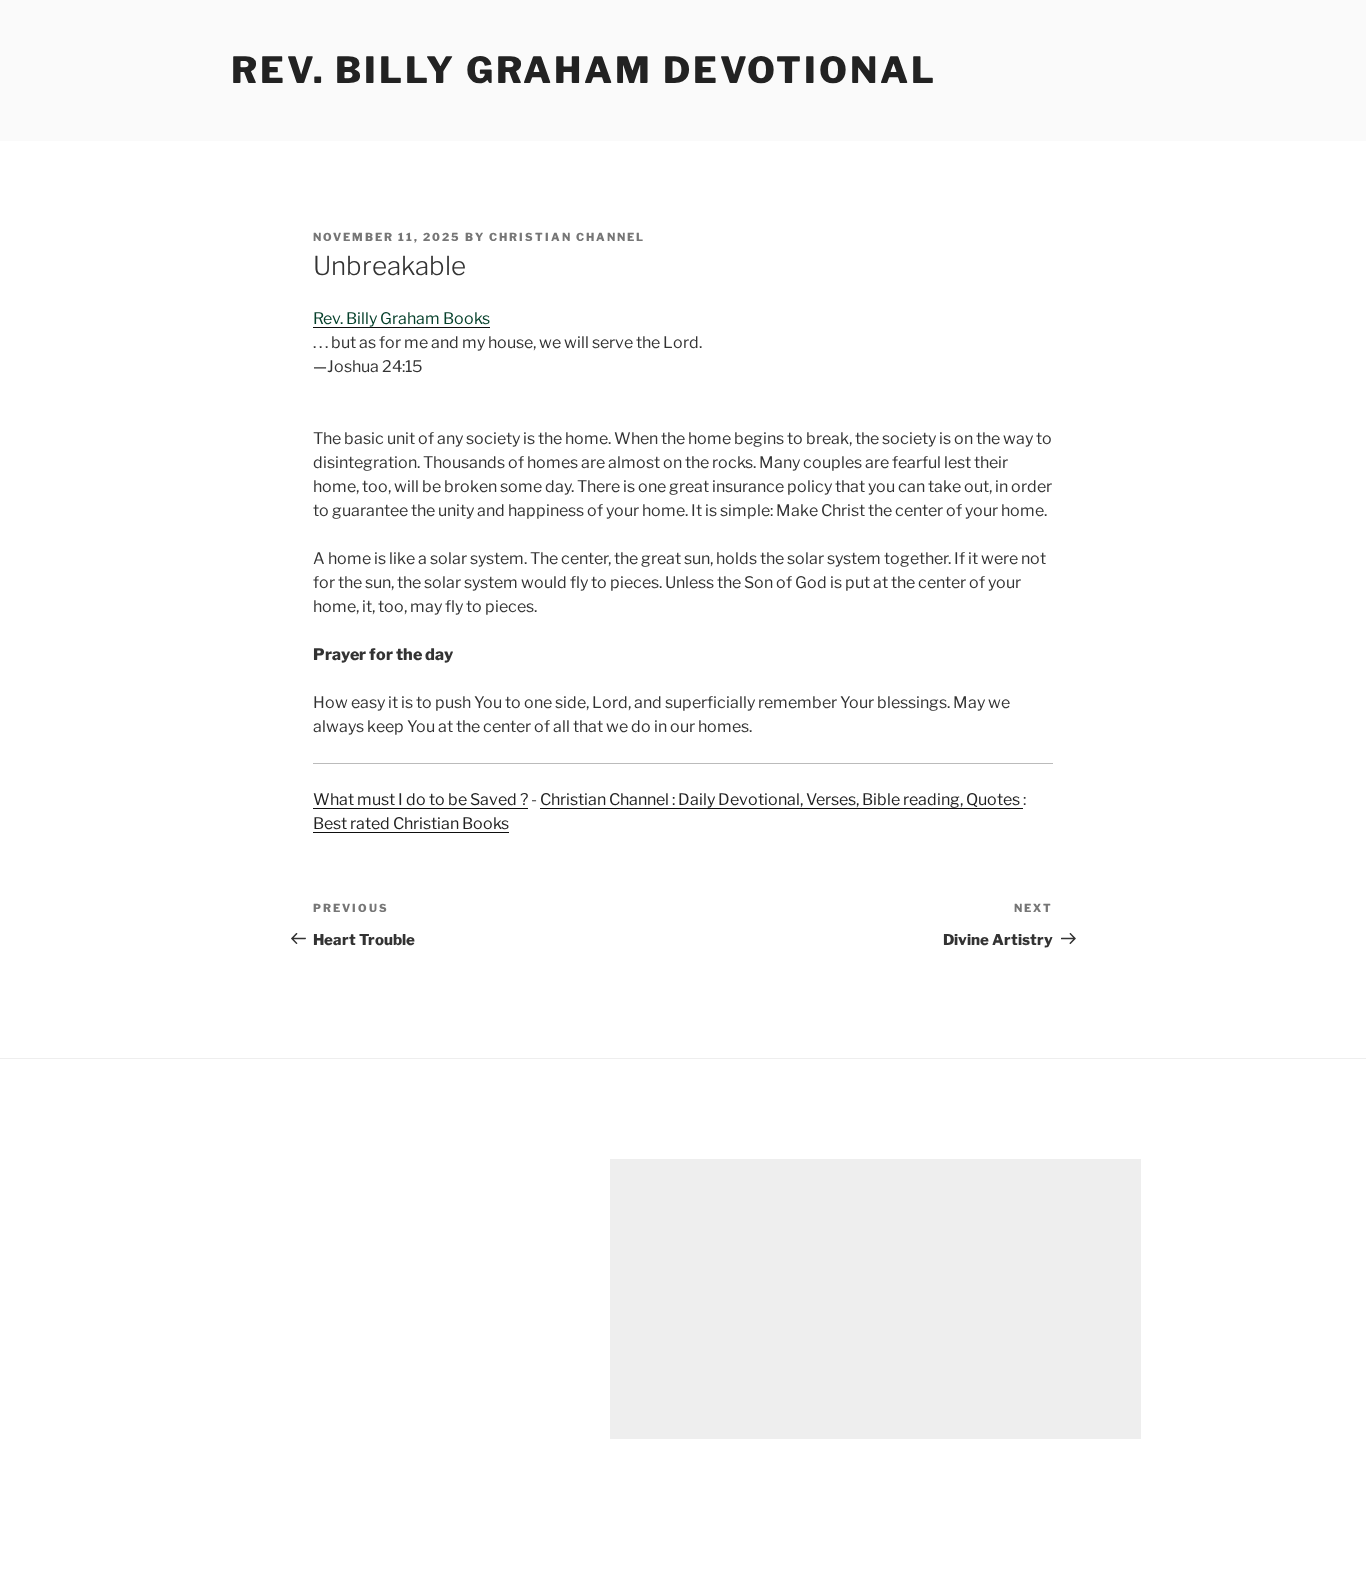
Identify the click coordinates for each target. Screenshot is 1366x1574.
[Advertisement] (875, 1299)
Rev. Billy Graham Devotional (584, 70)
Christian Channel (567, 237)
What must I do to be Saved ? (420, 799)
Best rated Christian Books (411, 823)
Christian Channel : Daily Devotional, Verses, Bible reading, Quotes (781, 799)
